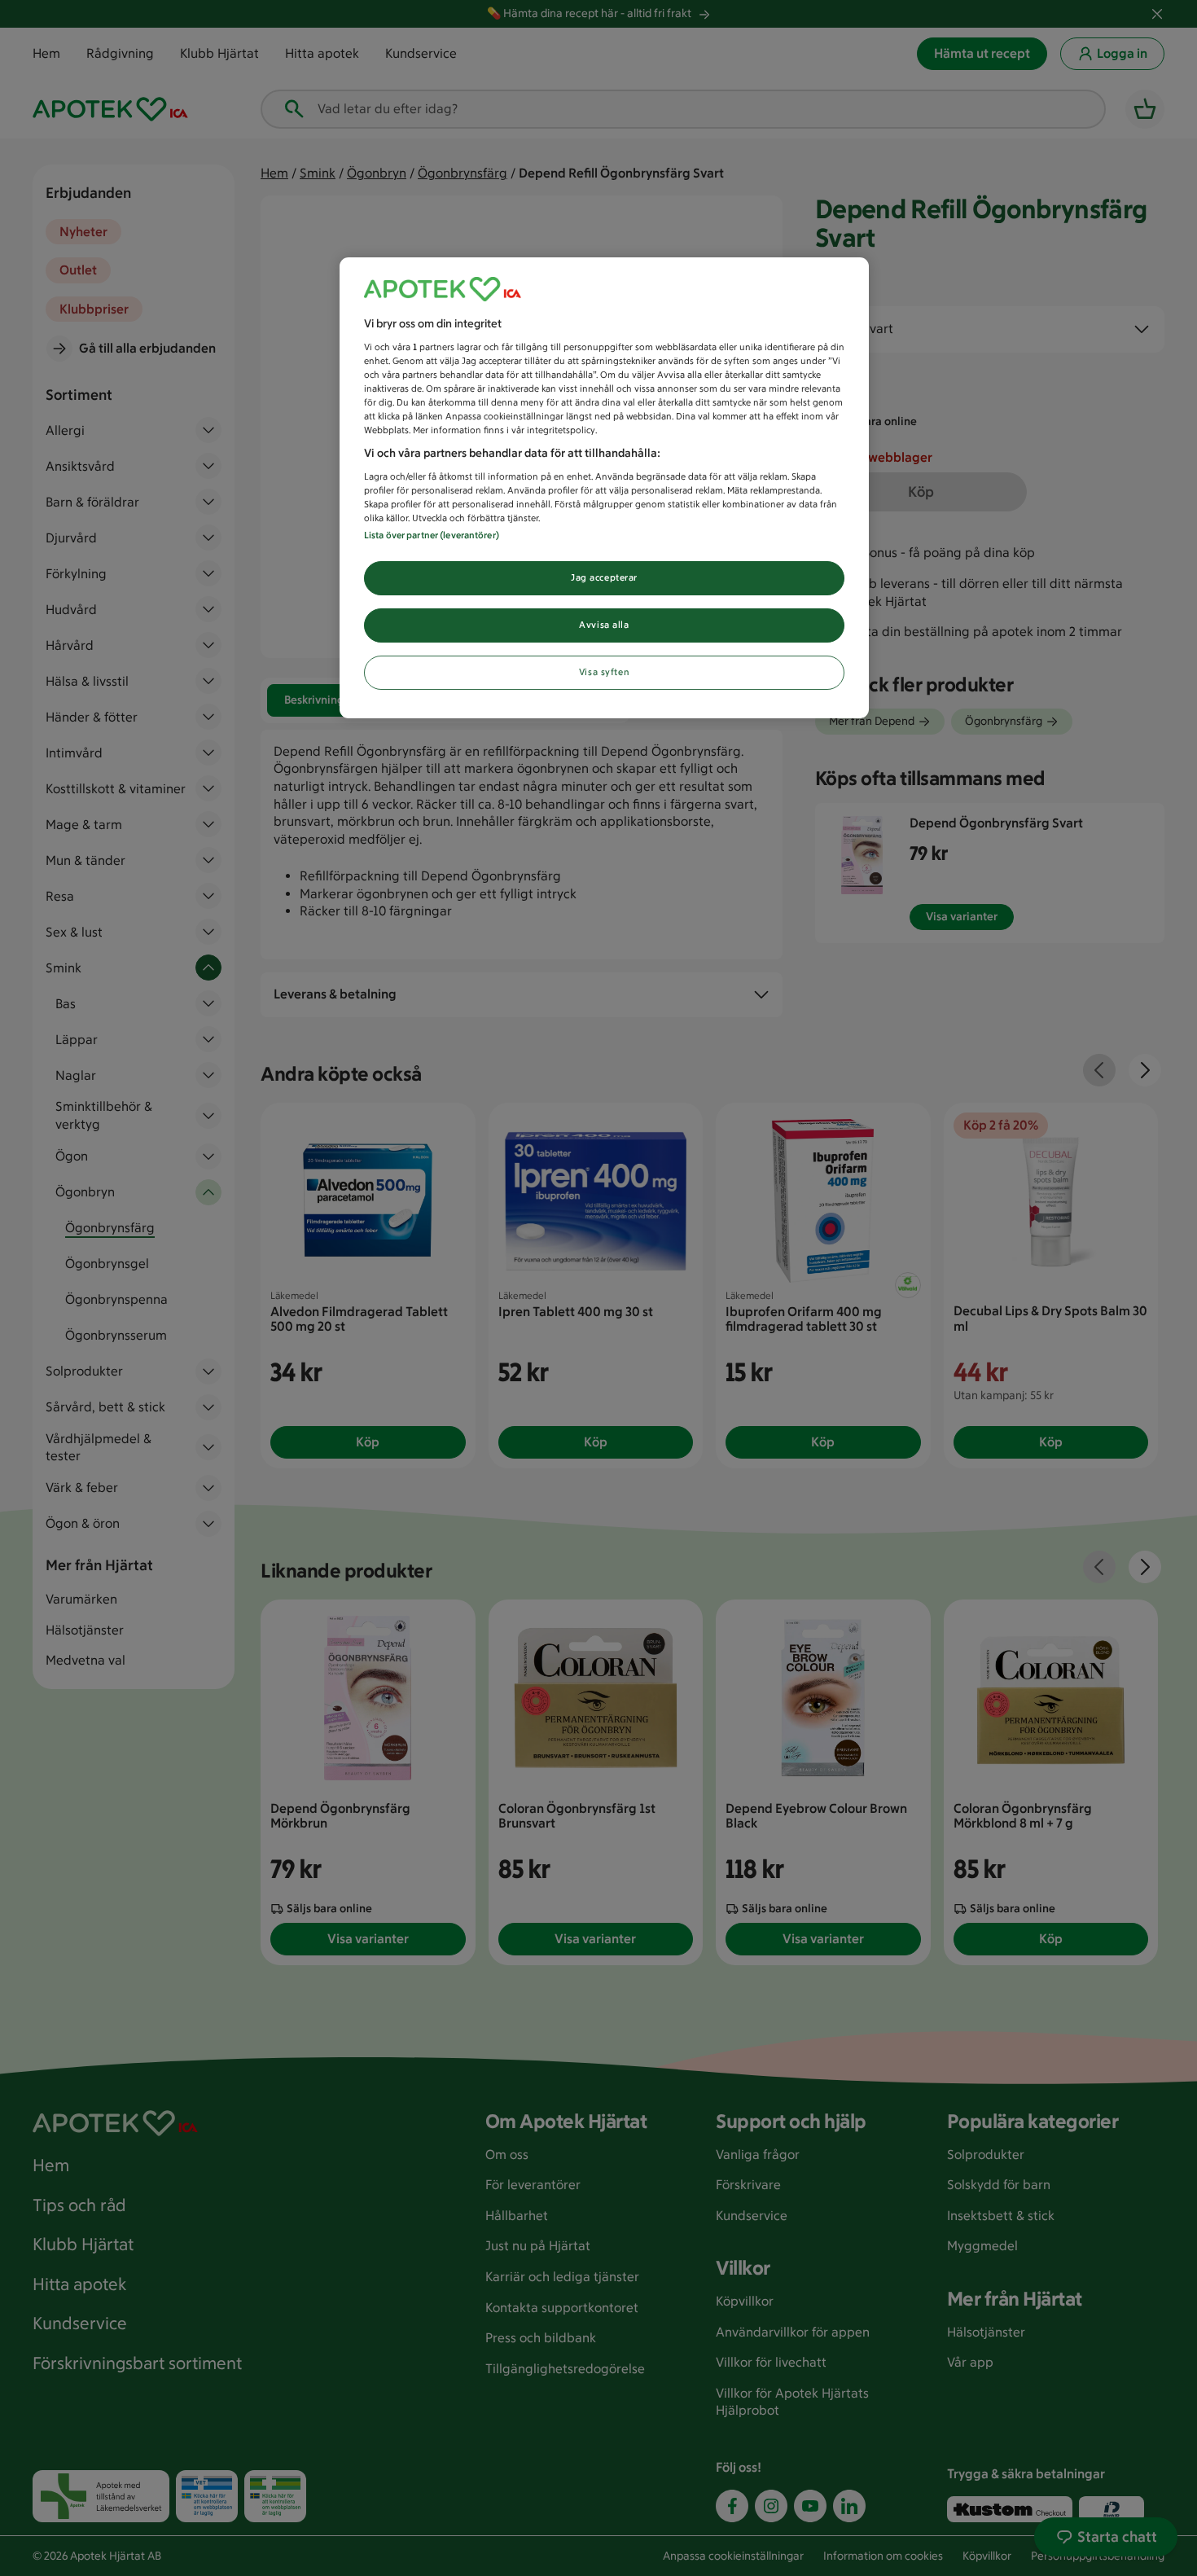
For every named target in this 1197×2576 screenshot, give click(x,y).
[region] (604, 488)
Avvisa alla (604, 625)
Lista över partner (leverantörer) (432, 535)
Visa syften (604, 672)
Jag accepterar (604, 577)
